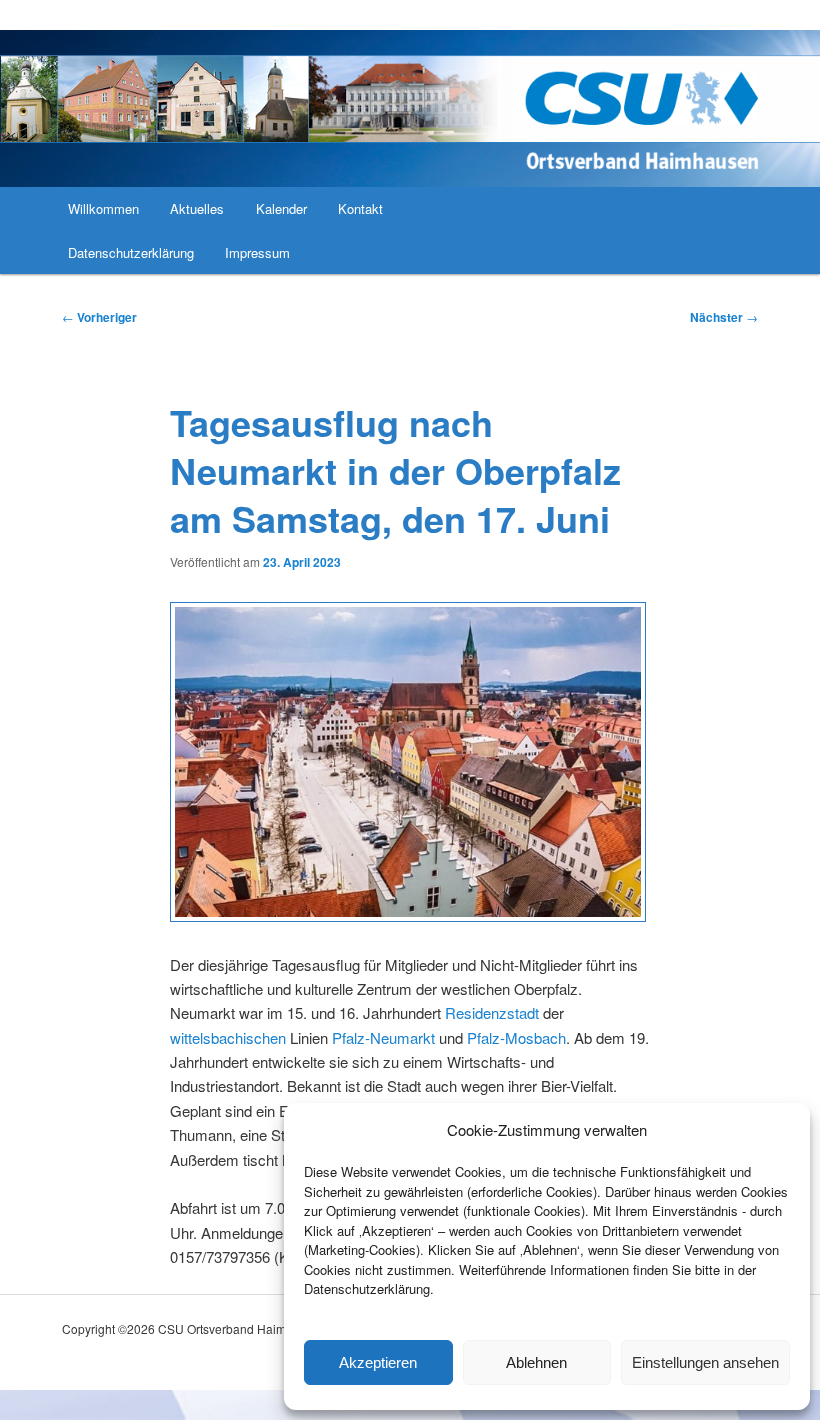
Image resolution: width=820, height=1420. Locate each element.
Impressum (257, 252)
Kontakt (360, 208)
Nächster (724, 317)
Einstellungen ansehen (705, 1362)
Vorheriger (99, 317)
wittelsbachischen (228, 1037)
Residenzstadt (492, 1012)
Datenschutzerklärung (131, 252)
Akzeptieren (378, 1362)
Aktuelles (197, 208)
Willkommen (103, 208)
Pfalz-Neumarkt (383, 1037)
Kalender (281, 208)
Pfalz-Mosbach (516, 1037)
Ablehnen (536, 1362)
